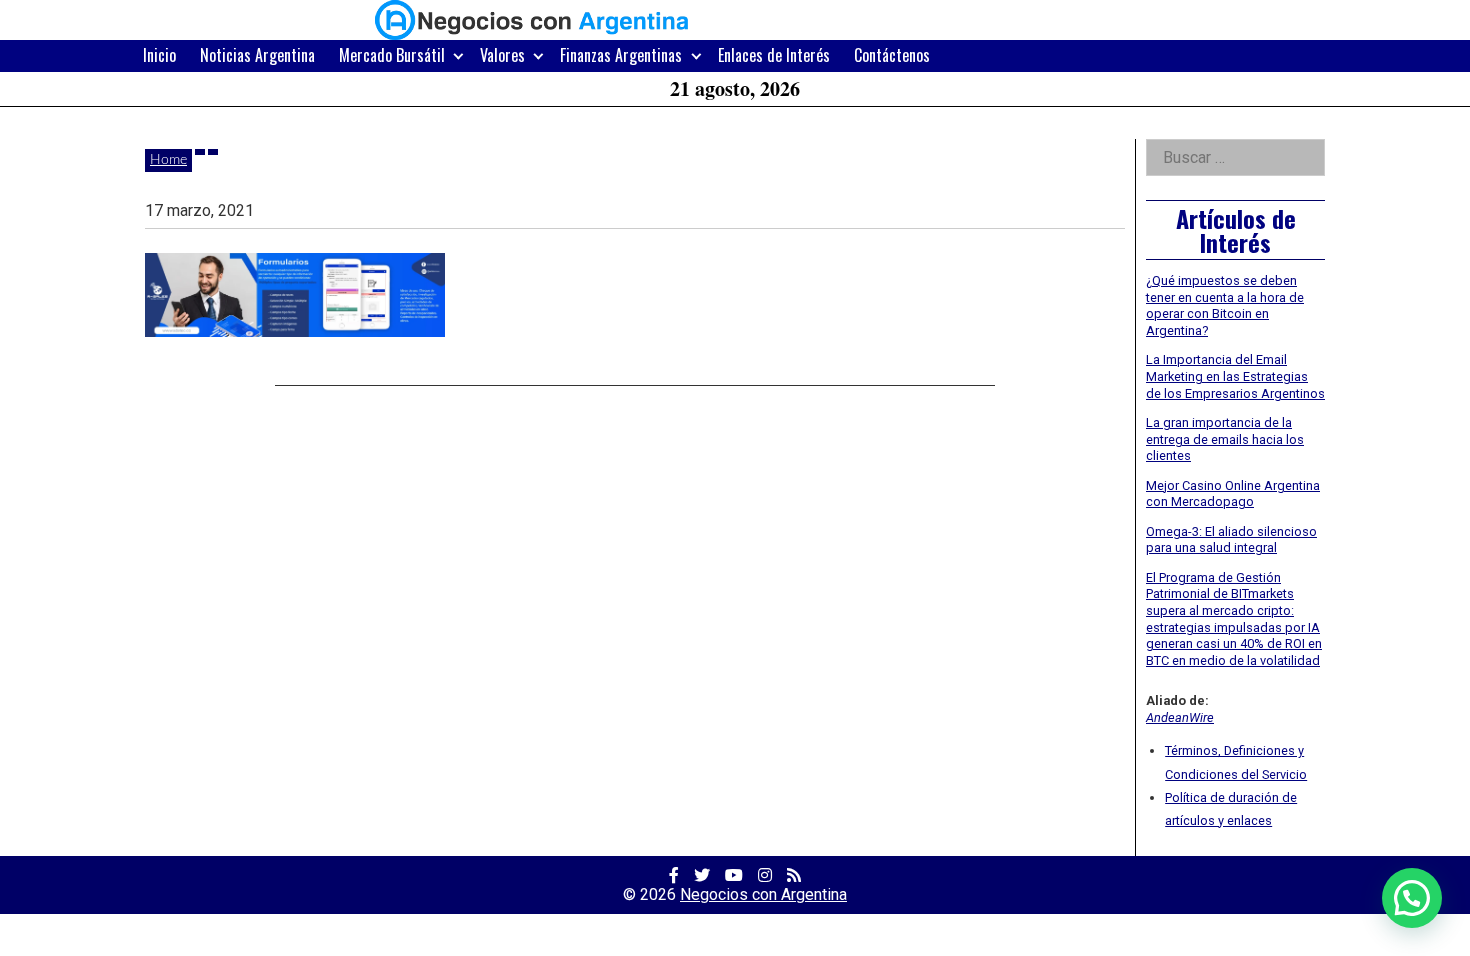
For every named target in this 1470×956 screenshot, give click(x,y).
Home (168, 160)
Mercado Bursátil (392, 55)
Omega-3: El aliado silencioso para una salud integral (1231, 540)
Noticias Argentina (257, 55)
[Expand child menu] (458, 55)
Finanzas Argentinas (621, 55)
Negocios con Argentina (763, 894)
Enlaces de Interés (774, 55)
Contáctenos (892, 55)
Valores (502, 55)
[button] (1412, 898)
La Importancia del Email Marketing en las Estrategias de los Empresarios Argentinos (1235, 376)
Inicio (159, 55)
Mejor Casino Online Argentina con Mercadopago (1233, 494)
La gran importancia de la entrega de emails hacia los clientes (1225, 439)
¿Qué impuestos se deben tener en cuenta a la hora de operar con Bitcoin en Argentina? (1225, 305)
